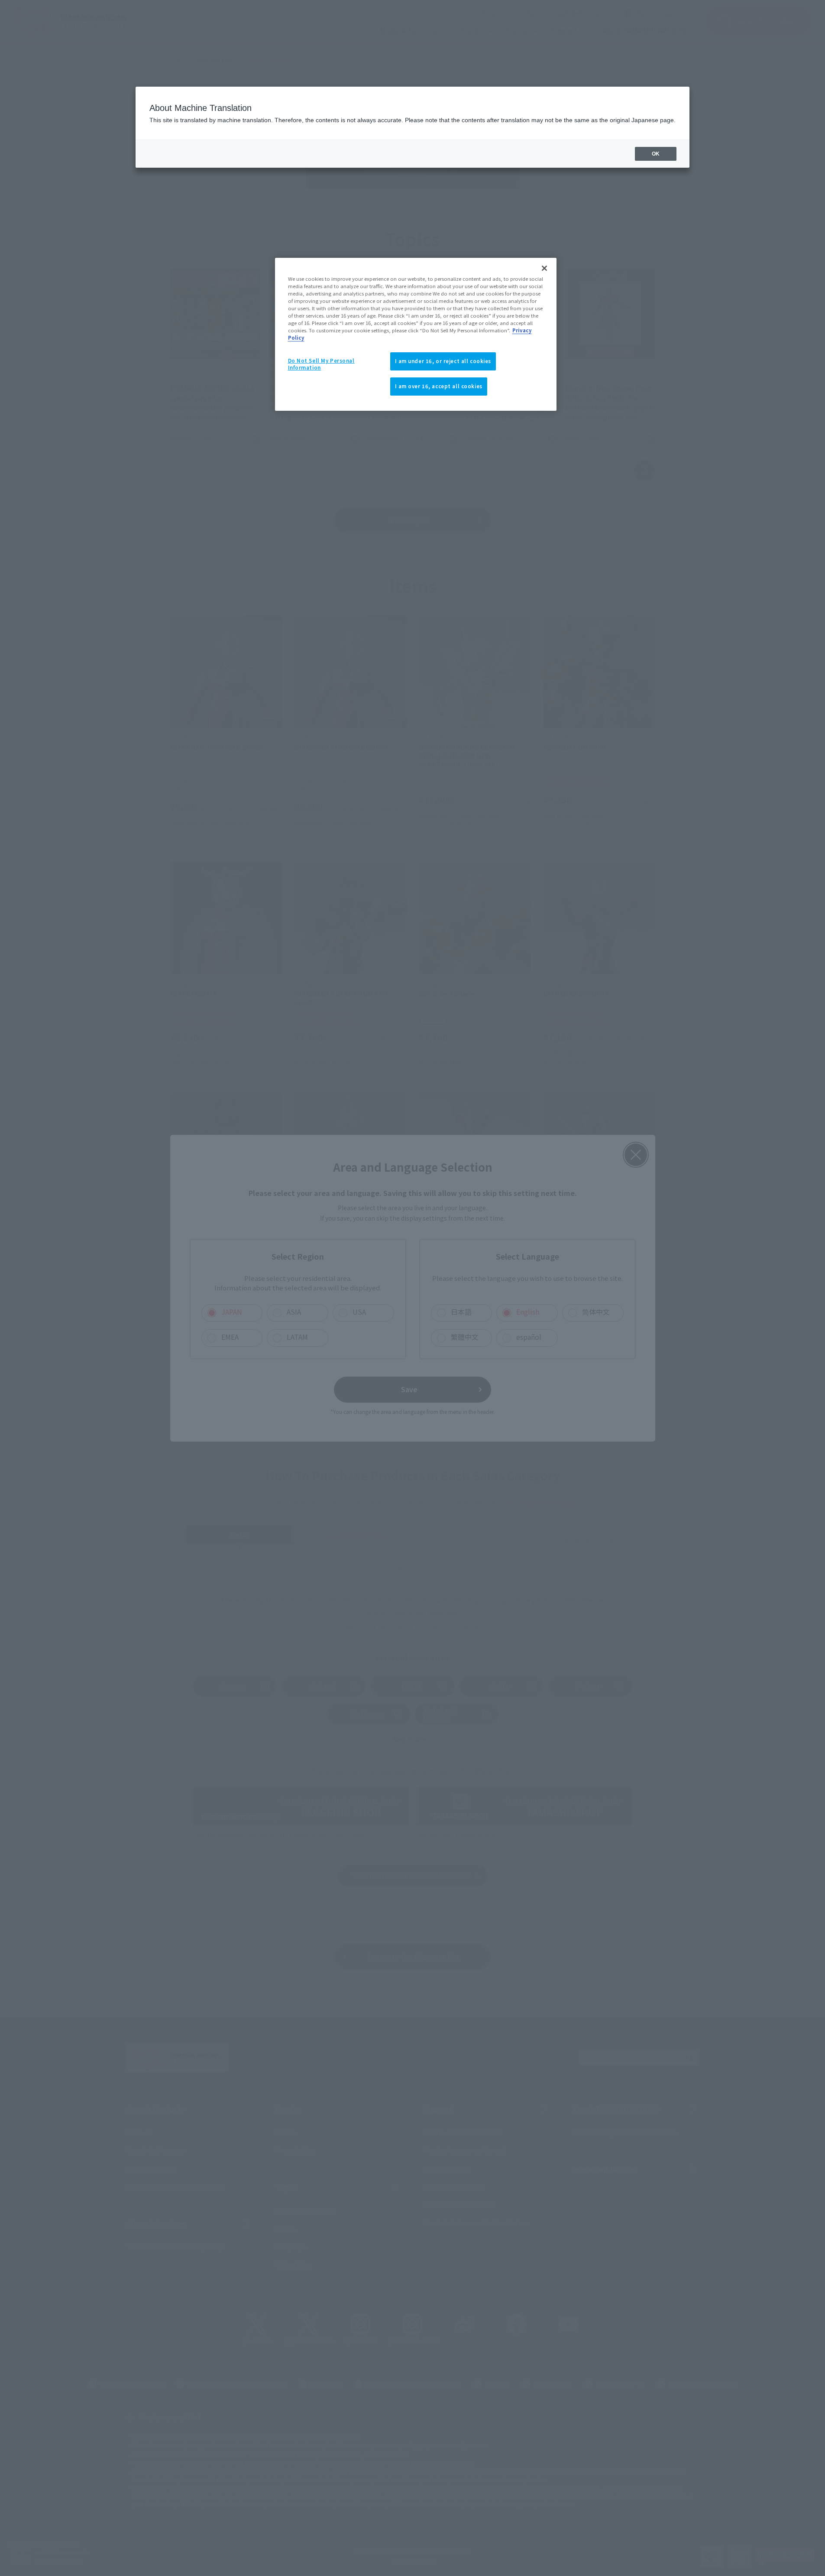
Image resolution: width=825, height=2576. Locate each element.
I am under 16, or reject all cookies (443, 361)
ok (656, 154)
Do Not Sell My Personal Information (321, 364)
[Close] (544, 268)
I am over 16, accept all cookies (439, 386)
